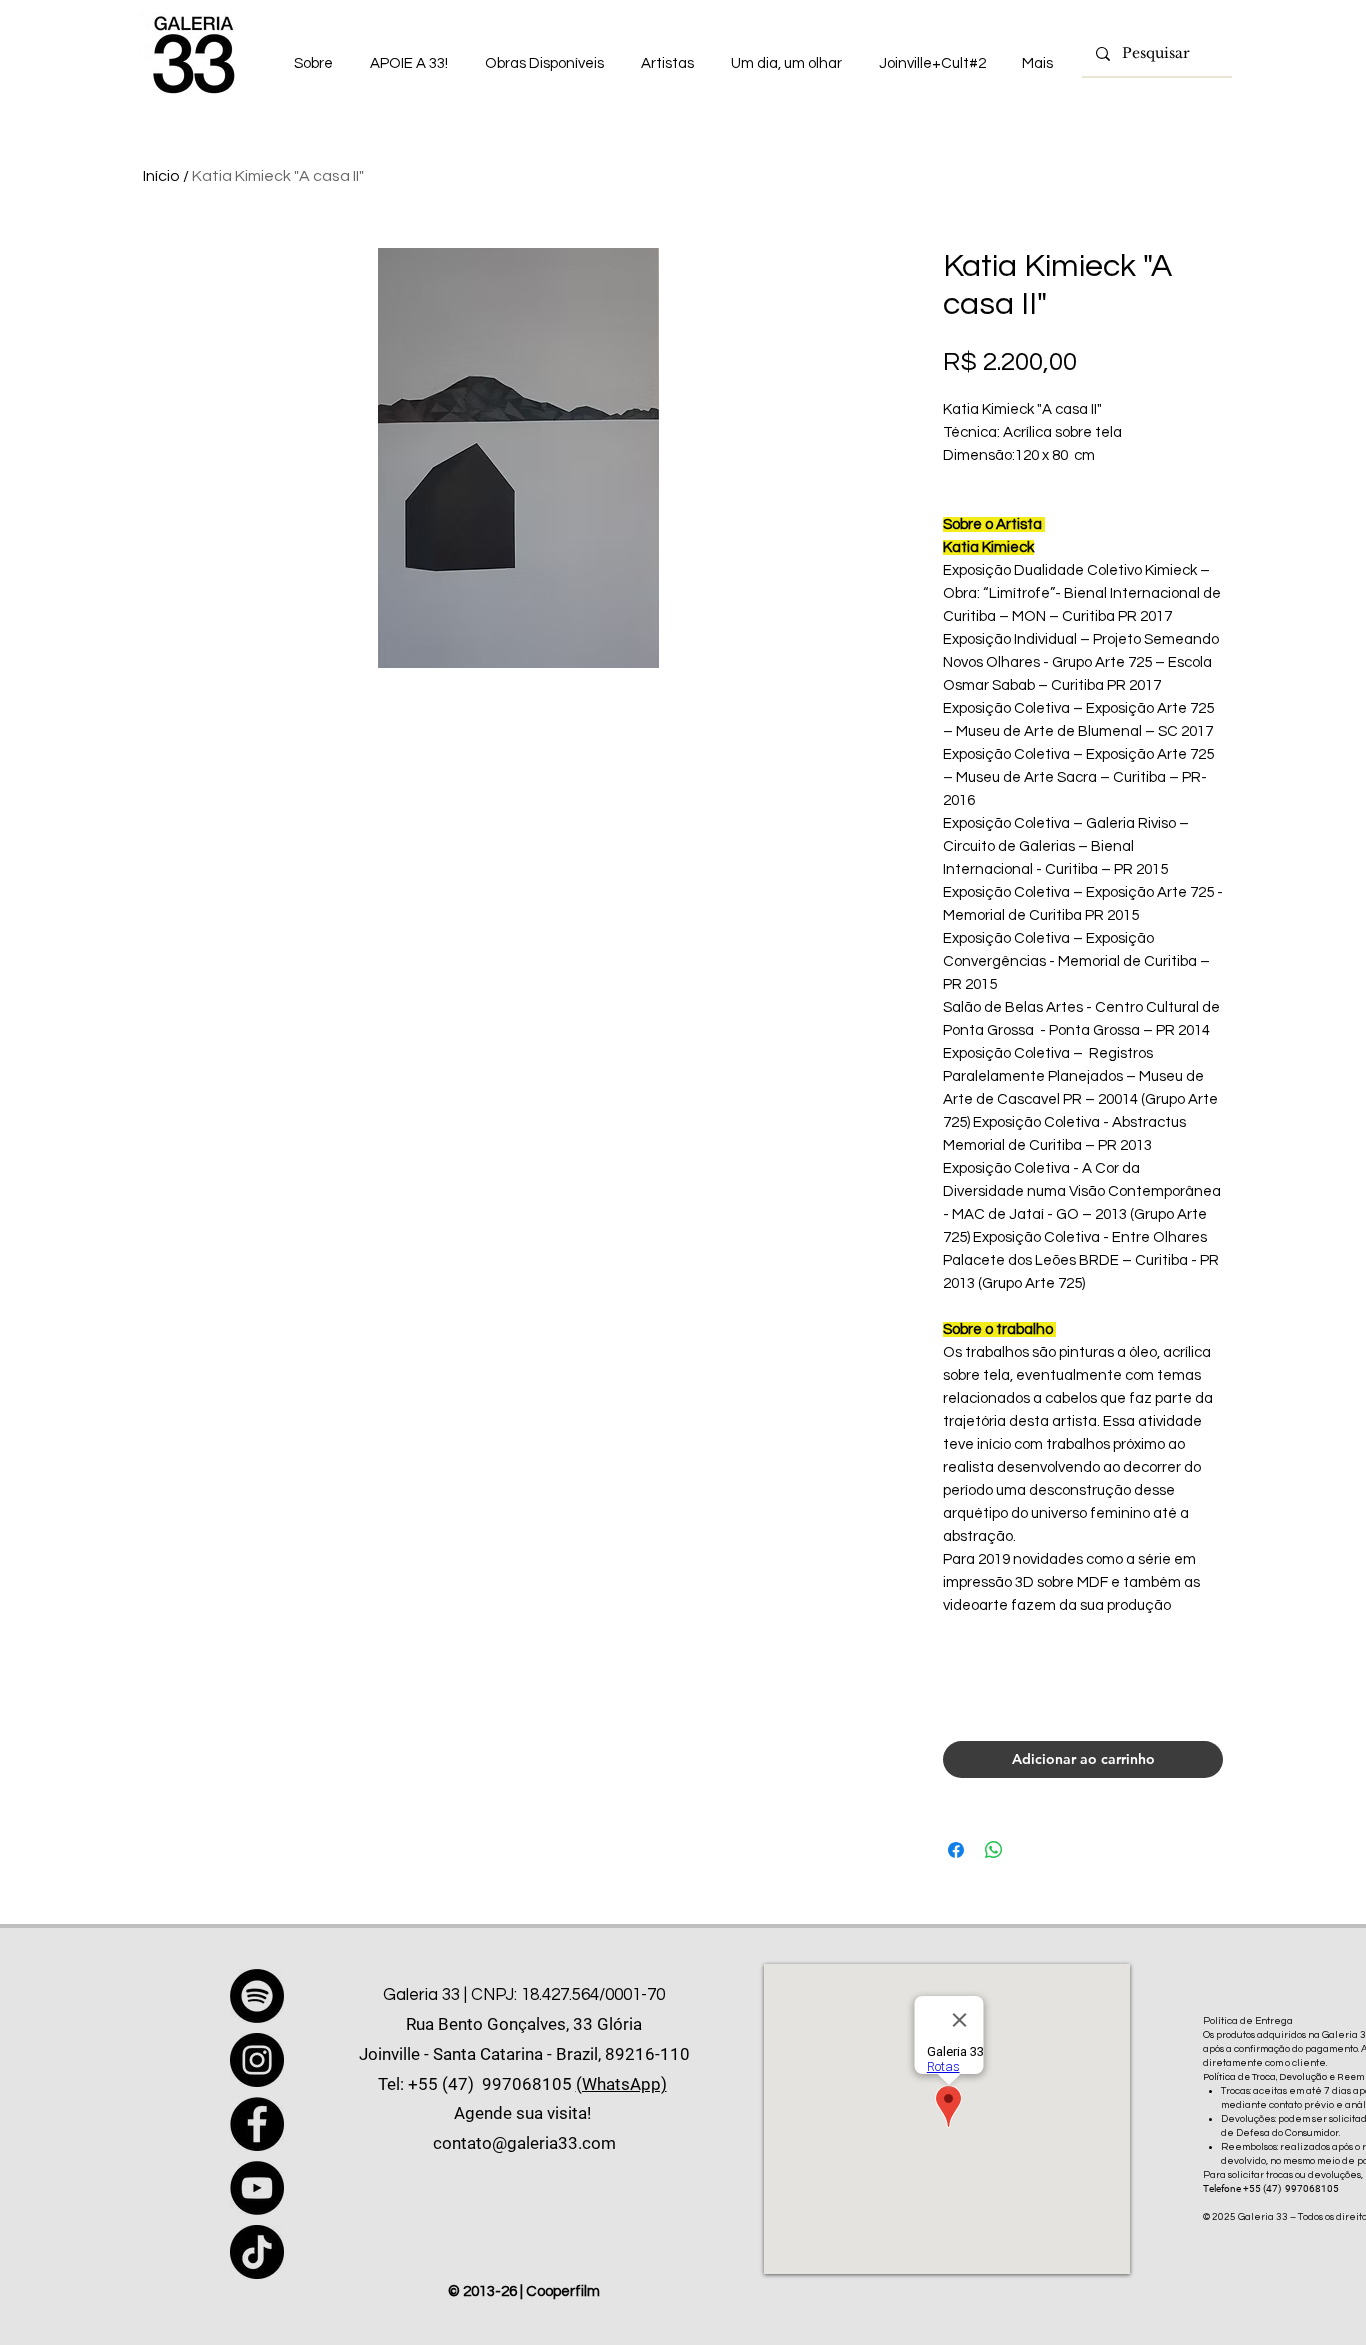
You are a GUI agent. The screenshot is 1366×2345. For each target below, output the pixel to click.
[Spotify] (257, 1996)
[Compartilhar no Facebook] (956, 1850)
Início (161, 176)
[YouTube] (257, 2188)
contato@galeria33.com (524, 2143)
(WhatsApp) (621, 2084)
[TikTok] (257, 2252)
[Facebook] (257, 2124)
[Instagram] (257, 2060)
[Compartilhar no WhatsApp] (994, 1850)
